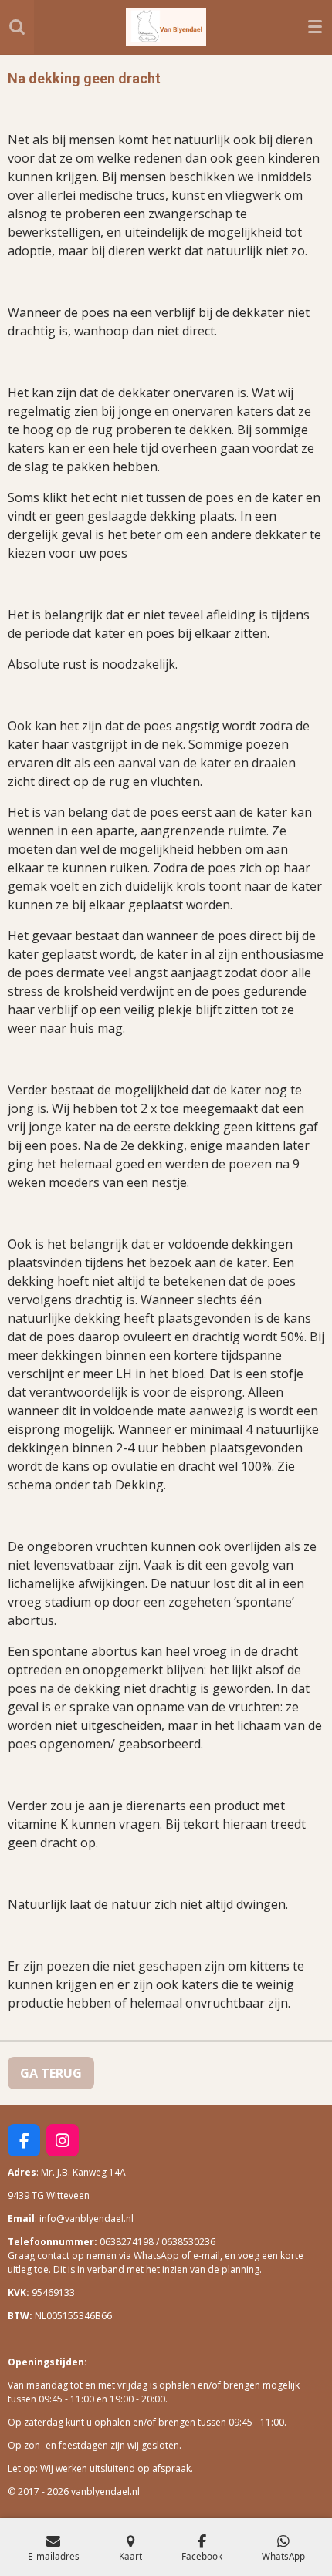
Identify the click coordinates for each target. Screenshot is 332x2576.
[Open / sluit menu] (315, 27)
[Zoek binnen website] (17, 27)
